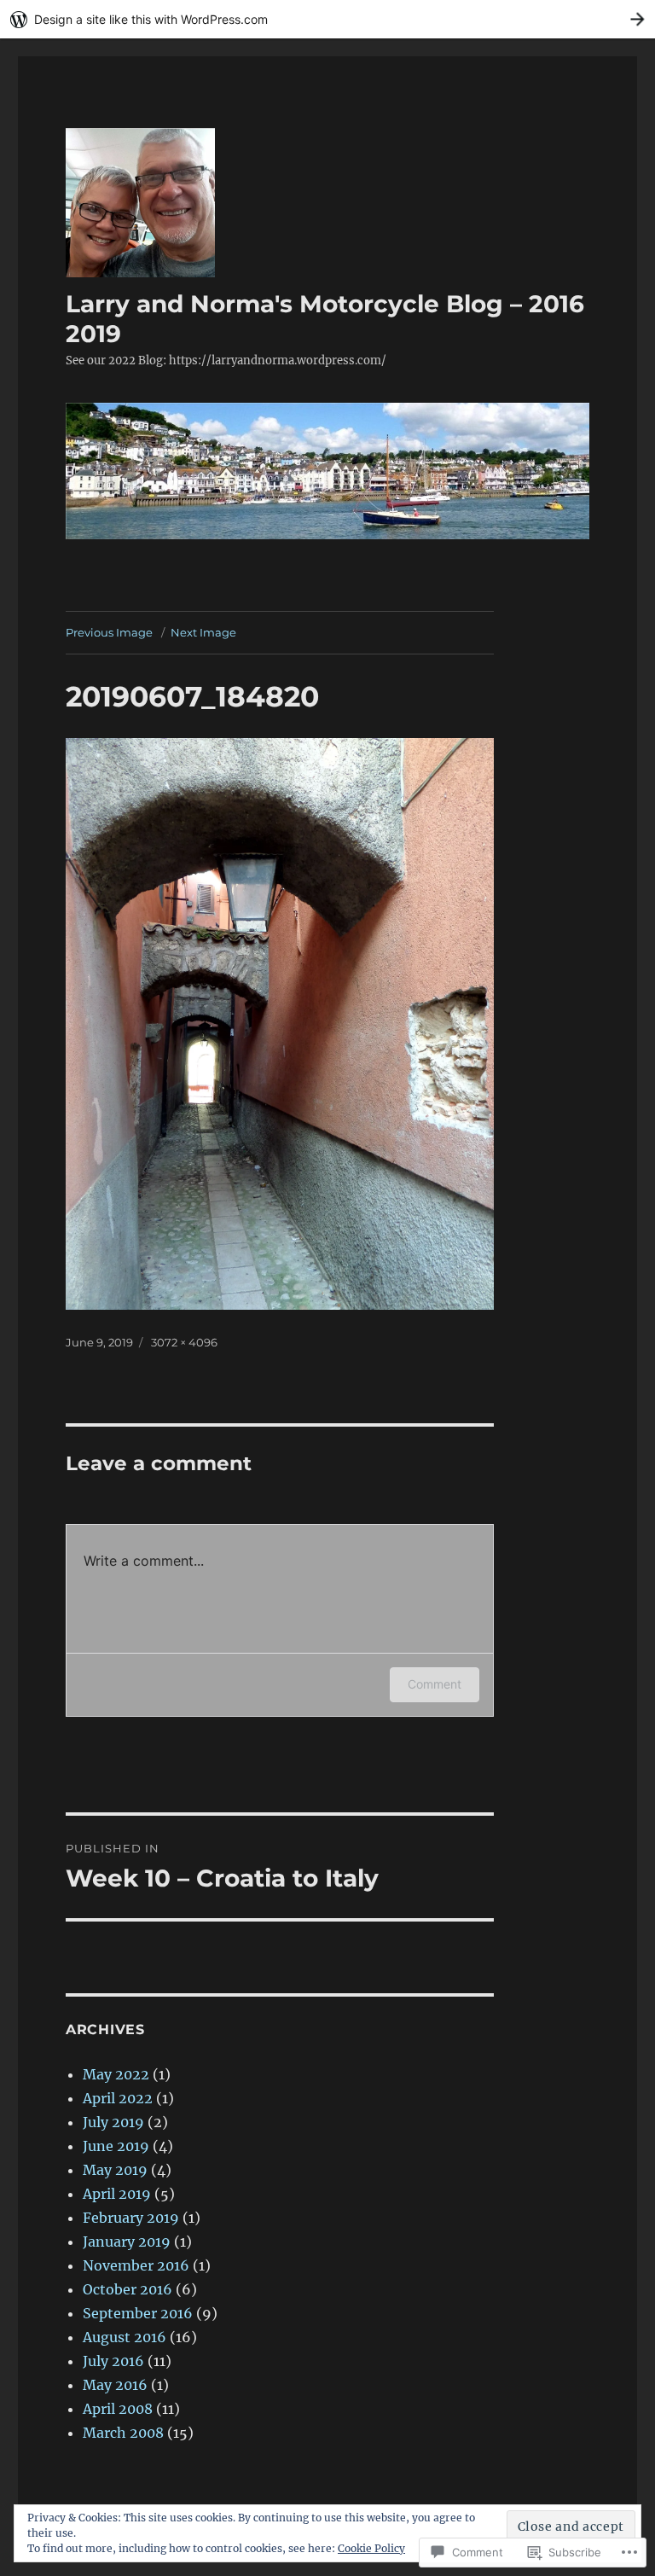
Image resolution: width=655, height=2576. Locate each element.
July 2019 (113, 2122)
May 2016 (115, 2385)
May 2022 (116, 2074)
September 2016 (138, 2313)
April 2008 (118, 2409)
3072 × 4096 (184, 1342)
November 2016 (136, 2265)
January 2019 (127, 2242)
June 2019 (116, 2146)
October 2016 (128, 2289)
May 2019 (115, 2170)
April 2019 (117, 2194)
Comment (435, 1684)
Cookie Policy (371, 2548)
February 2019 (131, 2218)
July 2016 (113, 2361)
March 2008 (123, 2433)
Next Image (203, 632)
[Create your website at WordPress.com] (327, 19)
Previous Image (109, 632)
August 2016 (125, 2337)
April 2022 (118, 2098)
